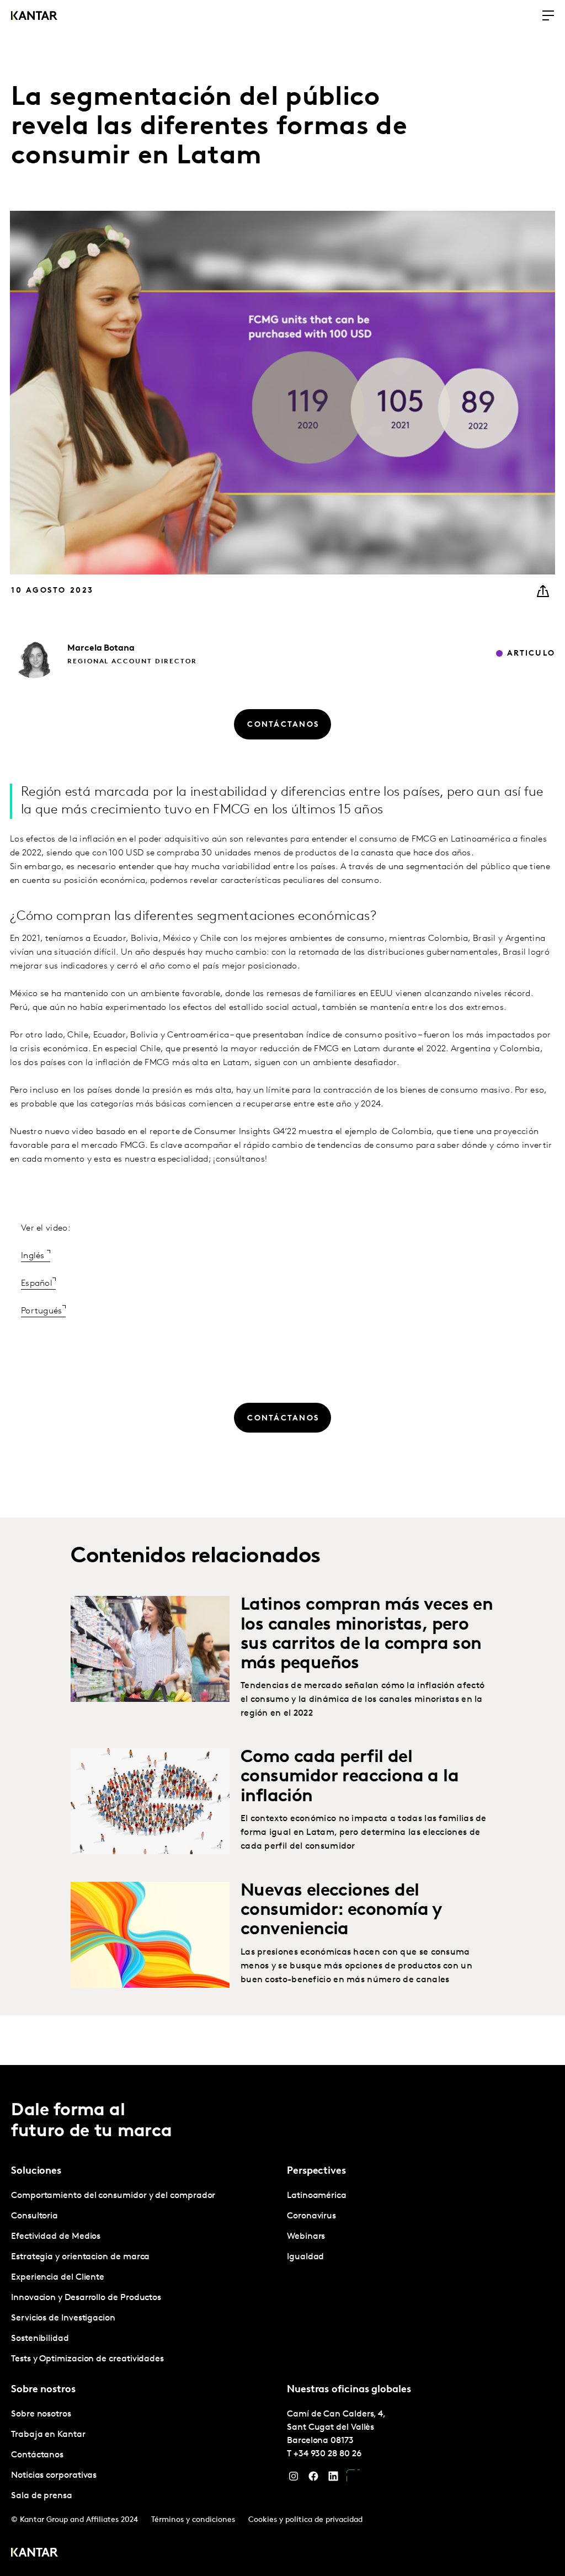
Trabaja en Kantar (48, 2435)
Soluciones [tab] (36, 2171)
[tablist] (282, 2320)
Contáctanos (37, 2455)
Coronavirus (311, 2216)
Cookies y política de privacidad (305, 2520)
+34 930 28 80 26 (327, 2454)
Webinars (306, 2237)
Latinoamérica (317, 2196)
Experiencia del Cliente (58, 2277)
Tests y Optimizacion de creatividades (87, 2359)
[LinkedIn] (333, 2479)
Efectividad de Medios (56, 2237)
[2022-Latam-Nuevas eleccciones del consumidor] (150, 1935)
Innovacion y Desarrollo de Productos (86, 2298)
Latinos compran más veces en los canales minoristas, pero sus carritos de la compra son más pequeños (367, 1635)
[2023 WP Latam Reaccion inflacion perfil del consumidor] (150, 1801)
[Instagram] (294, 2479)
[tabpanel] (145, 2278)
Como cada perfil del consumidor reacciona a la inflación (350, 1777)
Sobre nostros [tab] (43, 2390)
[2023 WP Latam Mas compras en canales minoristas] (150, 1649)
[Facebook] (313, 2479)
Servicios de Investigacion (63, 2318)
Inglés (34, 1256)
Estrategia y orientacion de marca (80, 2257)
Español (37, 1284)
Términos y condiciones (193, 2520)
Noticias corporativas (54, 2476)
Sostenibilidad (40, 2339)
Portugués (42, 1311)
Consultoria (34, 2216)
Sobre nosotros (41, 2414)
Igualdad (305, 2257)
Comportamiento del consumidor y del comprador (113, 2196)
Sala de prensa (42, 2496)
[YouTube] (353, 2479)
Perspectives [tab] (316, 2171)
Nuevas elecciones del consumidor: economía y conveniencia (342, 1910)
